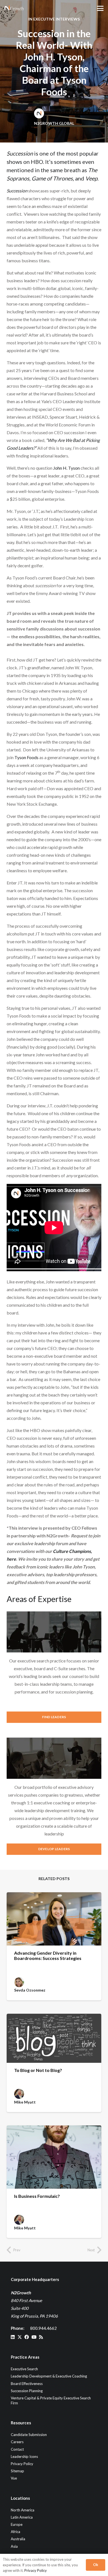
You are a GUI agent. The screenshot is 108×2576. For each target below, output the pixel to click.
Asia (14, 2546)
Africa (16, 2532)
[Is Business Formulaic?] (54, 2157)
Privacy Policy (22, 2464)
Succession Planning (27, 2391)
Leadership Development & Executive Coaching (49, 2376)
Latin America (22, 2517)
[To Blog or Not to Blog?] (54, 2038)
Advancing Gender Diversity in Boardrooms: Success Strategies (48, 1955)
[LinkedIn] (13, 2337)
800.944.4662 (43, 2328)
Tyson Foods (26, 757)
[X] (20, 2337)
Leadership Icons (24, 2457)
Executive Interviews (56, 19)
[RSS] (41, 2337)
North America (23, 2510)
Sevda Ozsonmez (30, 1990)
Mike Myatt (25, 2102)
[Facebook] (27, 2337)
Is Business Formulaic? (37, 2196)
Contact (17, 2449)
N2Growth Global (54, 123)
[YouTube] (34, 2337)
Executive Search (24, 2369)
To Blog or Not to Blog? (38, 2070)
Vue (14, 2478)
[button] (100, 8)
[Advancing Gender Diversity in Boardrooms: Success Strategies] (54, 1919)
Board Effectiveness (27, 2384)
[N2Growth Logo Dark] (14, 8)
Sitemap (17, 2471)
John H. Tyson (66, 468)
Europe (17, 2524)
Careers (17, 2442)
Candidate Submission (29, 2435)
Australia (18, 2539)
